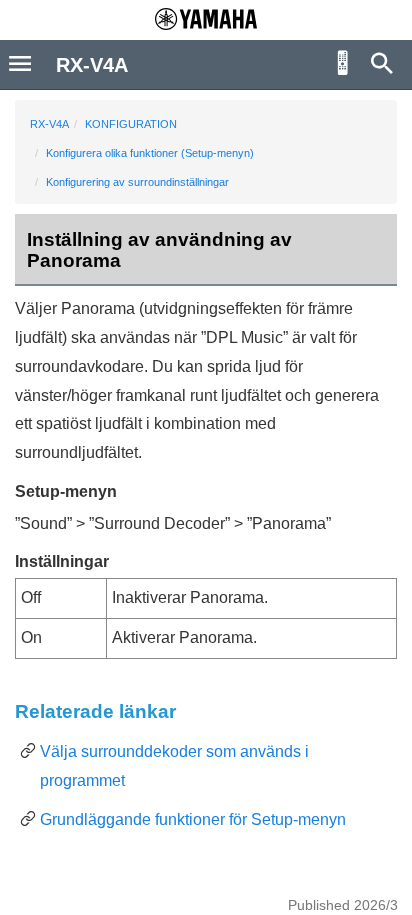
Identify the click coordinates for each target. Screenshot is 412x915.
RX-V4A (49, 124)
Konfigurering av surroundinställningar (137, 182)
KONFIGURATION (131, 124)
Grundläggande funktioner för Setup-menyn (193, 819)
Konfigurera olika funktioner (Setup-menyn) (150, 153)
